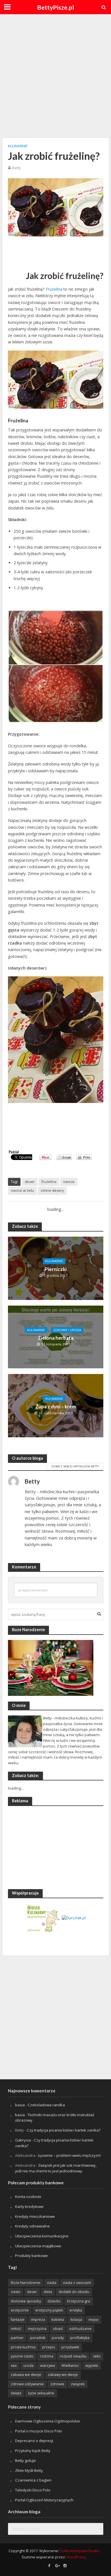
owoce (69, 1182)
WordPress (76, 2557)
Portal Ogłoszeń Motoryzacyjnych (44, 2500)
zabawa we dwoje (26, 2375)
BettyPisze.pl (55, 7)
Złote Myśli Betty (29, 2470)
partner (17, 2338)
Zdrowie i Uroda (67, 1330)
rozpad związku (73, 2356)
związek (78, 2384)
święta (16, 2393)
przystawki (70, 2347)
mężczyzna (37, 2329)
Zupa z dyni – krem (56, 1407)
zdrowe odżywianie (27, 2384)
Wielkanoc (70, 2366)
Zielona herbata (56, 1338)
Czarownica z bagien (33, 2480)
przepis (49, 2347)
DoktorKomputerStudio (79, 2551)
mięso (93, 2320)
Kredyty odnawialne (32, 2226)
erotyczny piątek (49, 2310)
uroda (28, 2366)
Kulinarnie (18, 146)
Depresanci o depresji (34, 2441)
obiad (58, 2329)
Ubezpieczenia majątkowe (38, 2246)
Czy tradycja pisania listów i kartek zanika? (64, 2130)
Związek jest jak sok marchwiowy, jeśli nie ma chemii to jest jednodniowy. (56, 2168)
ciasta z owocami (77, 2283)
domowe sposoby (26, 2301)
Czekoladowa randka (46, 2105)
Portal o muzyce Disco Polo (39, 2431)
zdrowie (57, 2384)
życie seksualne (41, 2393)
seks (97, 2356)
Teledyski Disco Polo (33, 2490)
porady (58, 2338)
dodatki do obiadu (74, 2292)
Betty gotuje (25, 2460)
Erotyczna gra (79, 2301)
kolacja (76, 2320)
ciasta (52, 2283)
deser (30, 1182)
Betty (17, 168)
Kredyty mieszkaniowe (35, 2216)
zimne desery (52, 1191)
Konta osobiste (28, 2197)
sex (14, 2366)
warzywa (48, 2366)
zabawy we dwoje (63, 2375)
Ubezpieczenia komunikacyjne (42, 2236)
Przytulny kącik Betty (33, 2451)
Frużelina (54, 289)
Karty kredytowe (29, 2206)
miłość (16, 2329)
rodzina (47, 2356)
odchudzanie (80, 2329)
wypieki (92, 2366)
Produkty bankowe (31, 2256)
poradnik (38, 2338)
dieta (48, 2292)
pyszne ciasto (22, 2356)
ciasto (16, 2292)
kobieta (58, 2320)
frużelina (49, 1182)
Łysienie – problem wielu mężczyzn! (69, 2155)
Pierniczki (56, 1269)
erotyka (76, 2310)
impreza (38, 2320)
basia (20, 2105)
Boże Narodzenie (26, 2283)
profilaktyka (80, 2338)
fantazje (18, 2320)
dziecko (54, 2301)
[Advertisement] (55, 75)
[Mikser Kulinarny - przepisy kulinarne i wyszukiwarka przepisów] (43, 1918)
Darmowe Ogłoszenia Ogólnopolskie (48, 2421)
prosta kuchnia (23, 2347)
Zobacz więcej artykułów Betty (75, 1466)
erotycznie (20, 2310)
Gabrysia (23, 2140)
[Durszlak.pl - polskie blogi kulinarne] (74, 1918)
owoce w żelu (22, 1191)
